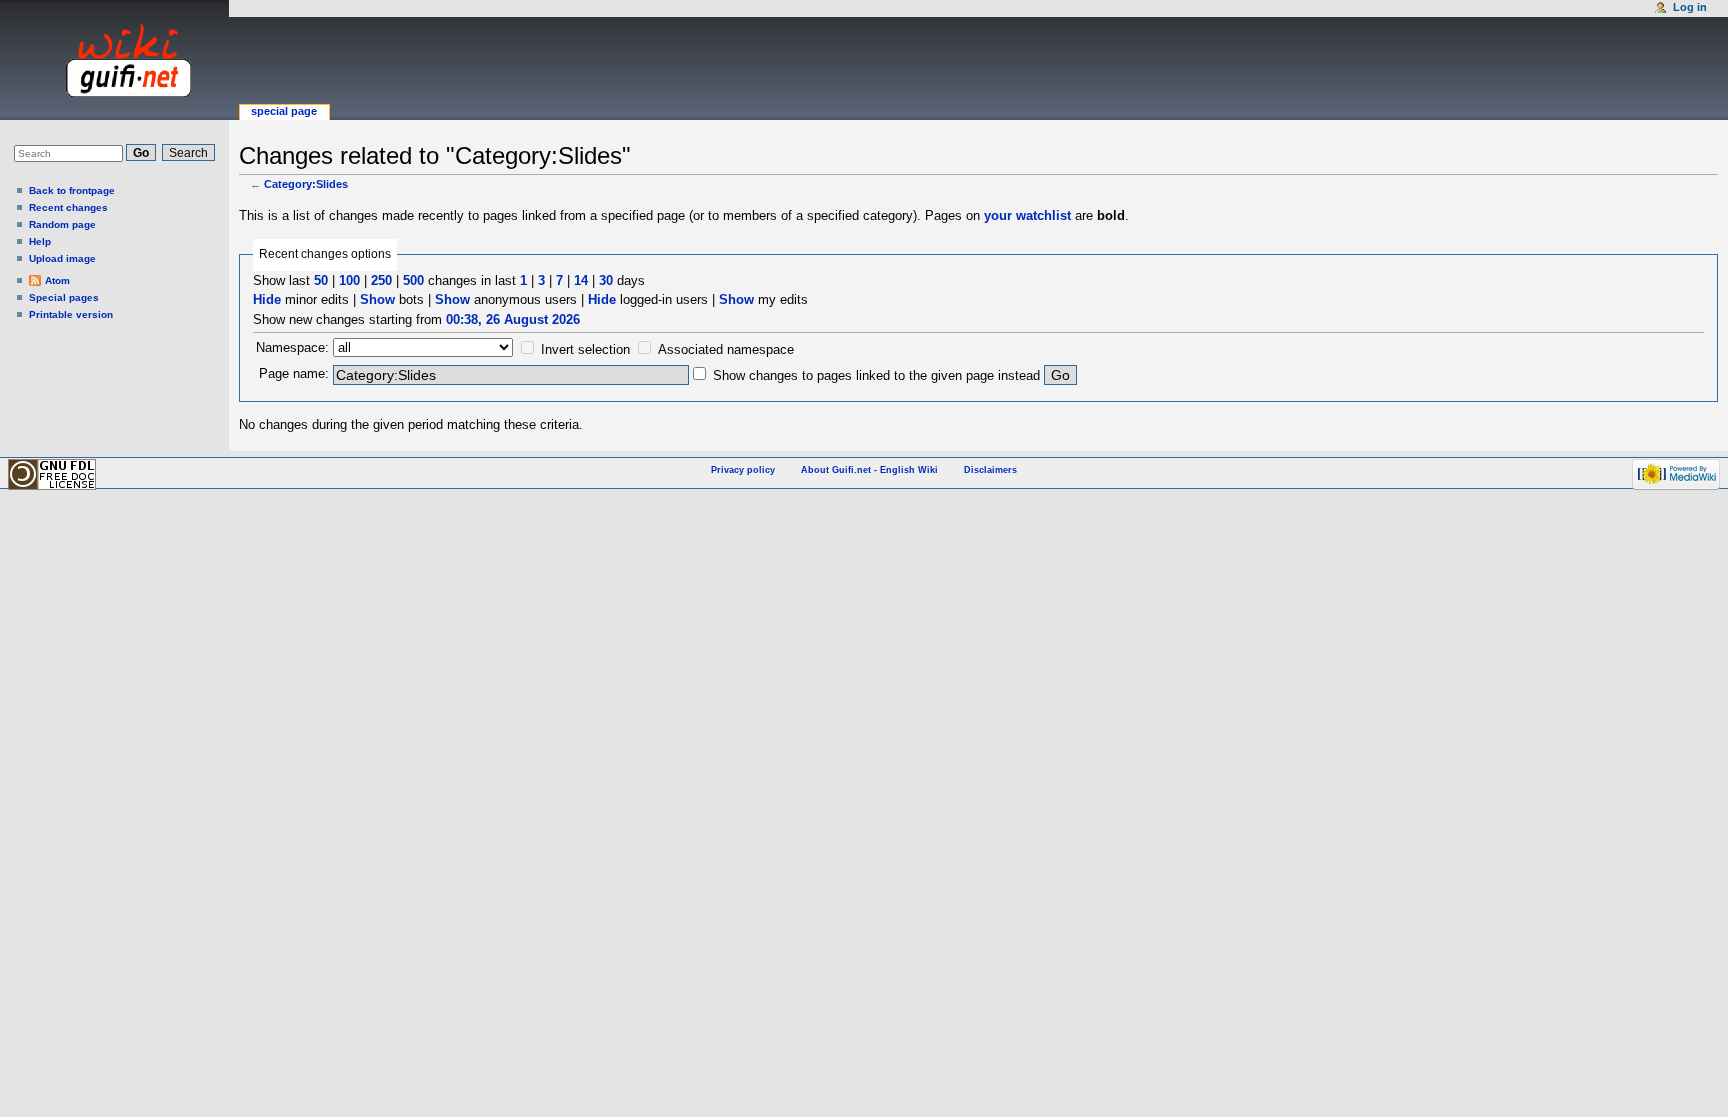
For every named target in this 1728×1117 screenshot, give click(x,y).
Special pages (64, 297)
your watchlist (1027, 215)
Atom (57, 280)
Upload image (62, 258)
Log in (1690, 7)
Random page (62, 224)
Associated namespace (726, 349)
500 (413, 280)
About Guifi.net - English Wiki (869, 470)
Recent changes (68, 207)
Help (40, 241)
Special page (284, 111)
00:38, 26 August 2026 (513, 319)
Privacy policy (743, 470)
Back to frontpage (72, 190)
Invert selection (585, 349)
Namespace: (292, 347)
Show (377, 299)
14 (581, 280)
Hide (267, 299)
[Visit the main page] (109, 60)
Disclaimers (990, 470)
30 (606, 280)
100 (349, 280)
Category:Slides (306, 184)
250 (381, 280)
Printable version (71, 314)
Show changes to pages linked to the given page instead (876, 375)
